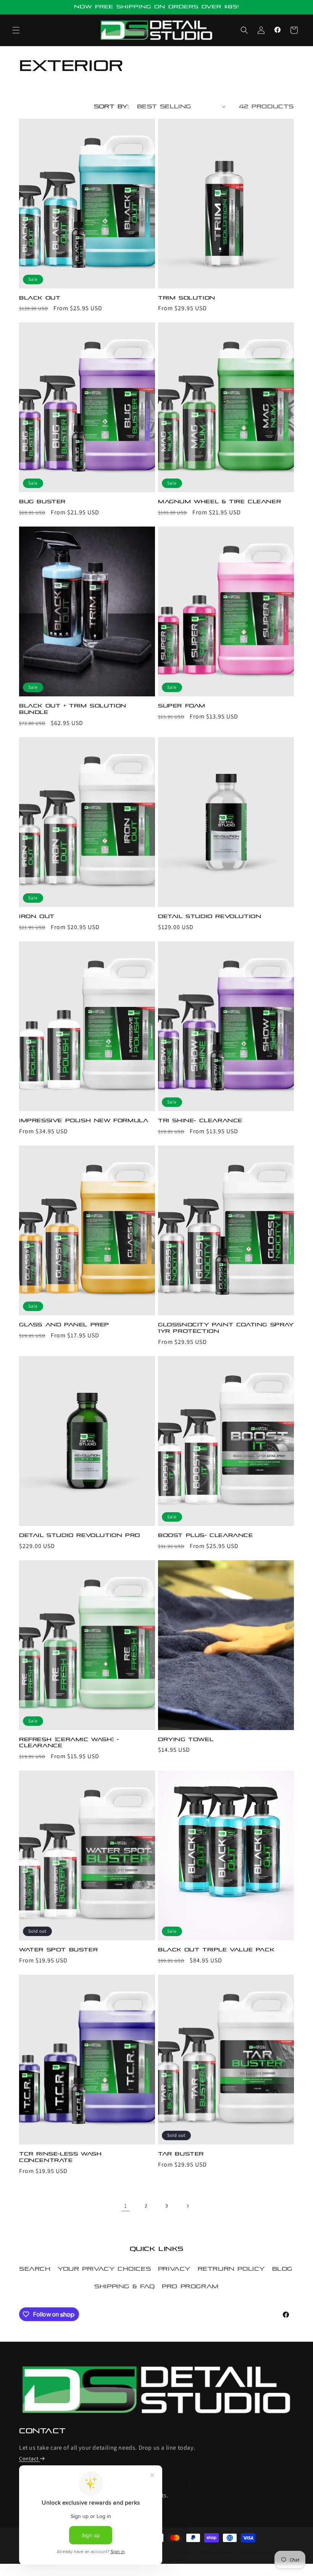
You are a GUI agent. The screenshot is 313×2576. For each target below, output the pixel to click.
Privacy (174, 2269)
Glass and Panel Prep (64, 1325)
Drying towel (186, 1739)
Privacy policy (179, 2552)
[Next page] (187, 2206)
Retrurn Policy (231, 2269)
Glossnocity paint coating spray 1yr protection (226, 1328)
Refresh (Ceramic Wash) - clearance (69, 1743)
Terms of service (217, 2552)
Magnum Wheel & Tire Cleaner (219, 502)
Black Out (40, 298)
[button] (16, 30)
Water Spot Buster (58, 1950)
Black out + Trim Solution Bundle (73, 709)
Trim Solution (187, 298)
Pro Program (190, 2286)
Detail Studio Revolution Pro (80, 1535)
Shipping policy (257, 2552)
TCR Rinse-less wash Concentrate (60, 2157)
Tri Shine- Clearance (200, 1120)
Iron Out (37, 916)
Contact (29, 2458)
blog (282, 2269)
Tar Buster (181, 2154)
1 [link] (126, 2206)
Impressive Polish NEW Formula (84, 1120)
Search (35, 2269)
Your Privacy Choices (104, 2269)
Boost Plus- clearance (206, 1535)
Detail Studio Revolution (210, 916)
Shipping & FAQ (124, 2286)
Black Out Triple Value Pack (216, 1950)
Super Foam (182, 706)
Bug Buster (42, 502)
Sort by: (112, 106)
